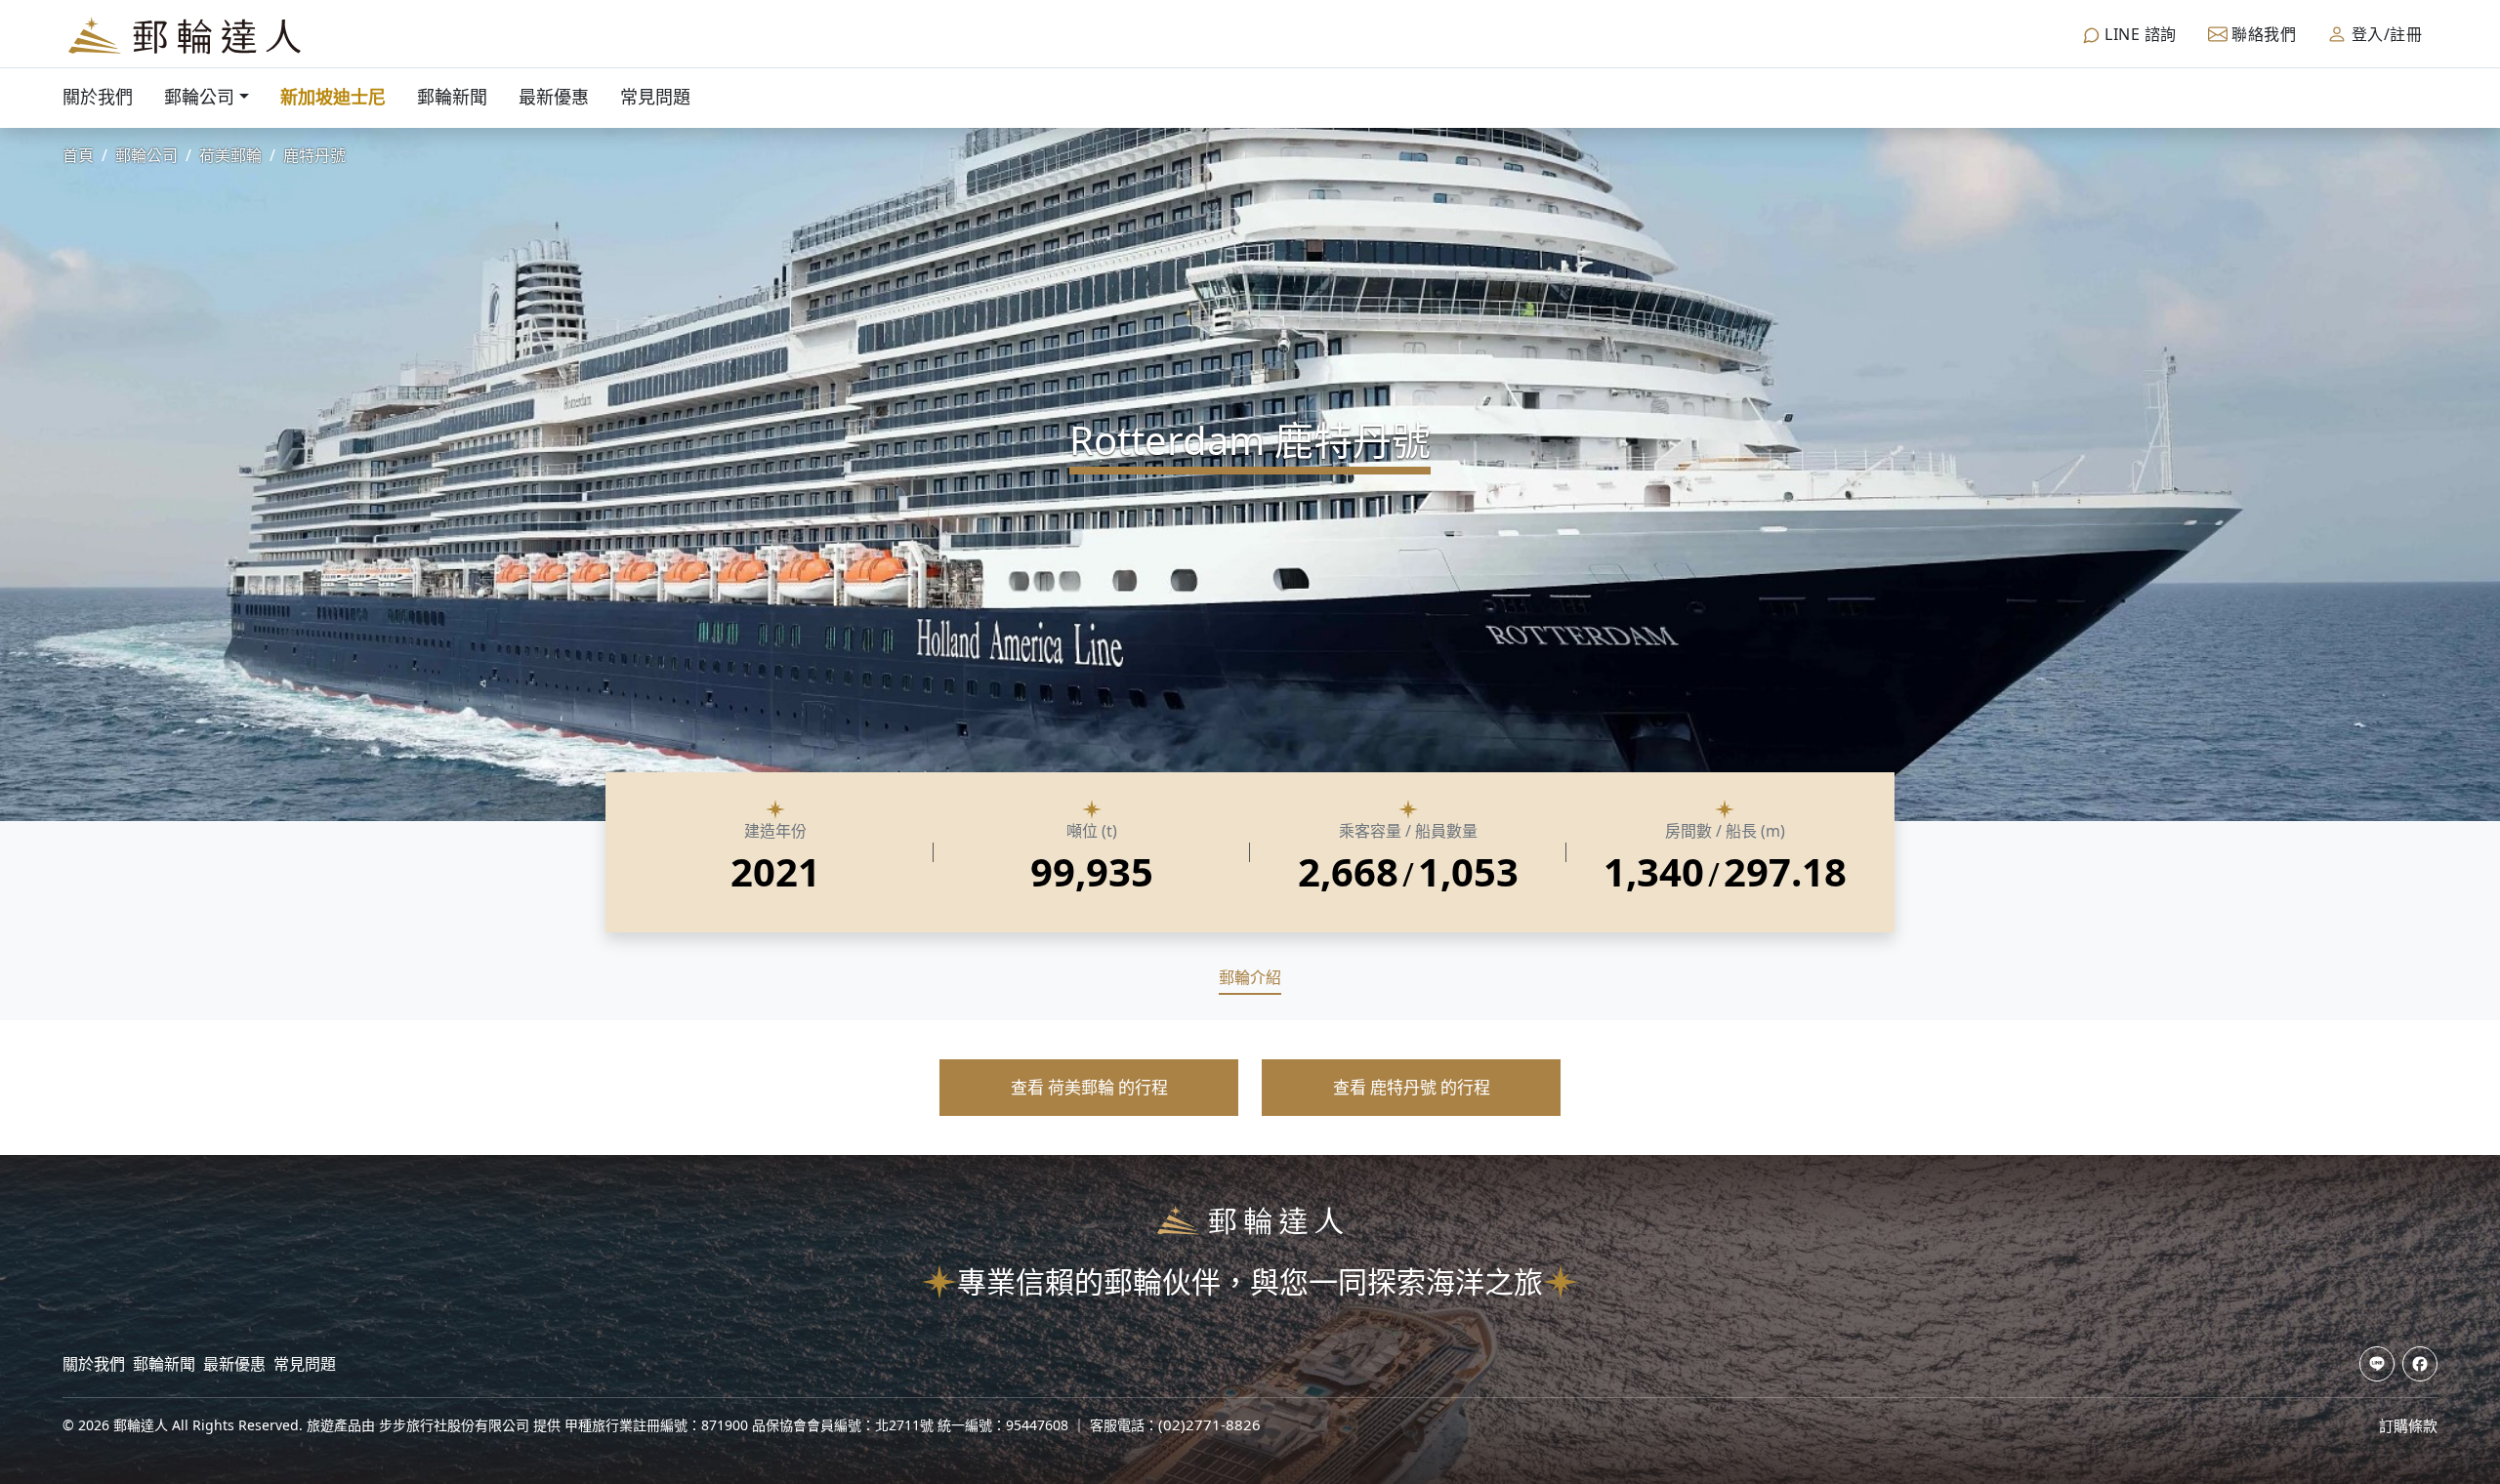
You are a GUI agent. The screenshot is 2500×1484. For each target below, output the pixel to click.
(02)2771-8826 (1209, 1424)
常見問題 (655, 97)
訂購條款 (2408, 1425)
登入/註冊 (2384, 34)
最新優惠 (554, 97)
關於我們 (98, 97)
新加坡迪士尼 (333, 97)
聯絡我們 (2262, 34)
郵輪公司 (199, 97)
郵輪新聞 (452, 97)
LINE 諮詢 (2139, 34)
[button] (1089, 1088)
